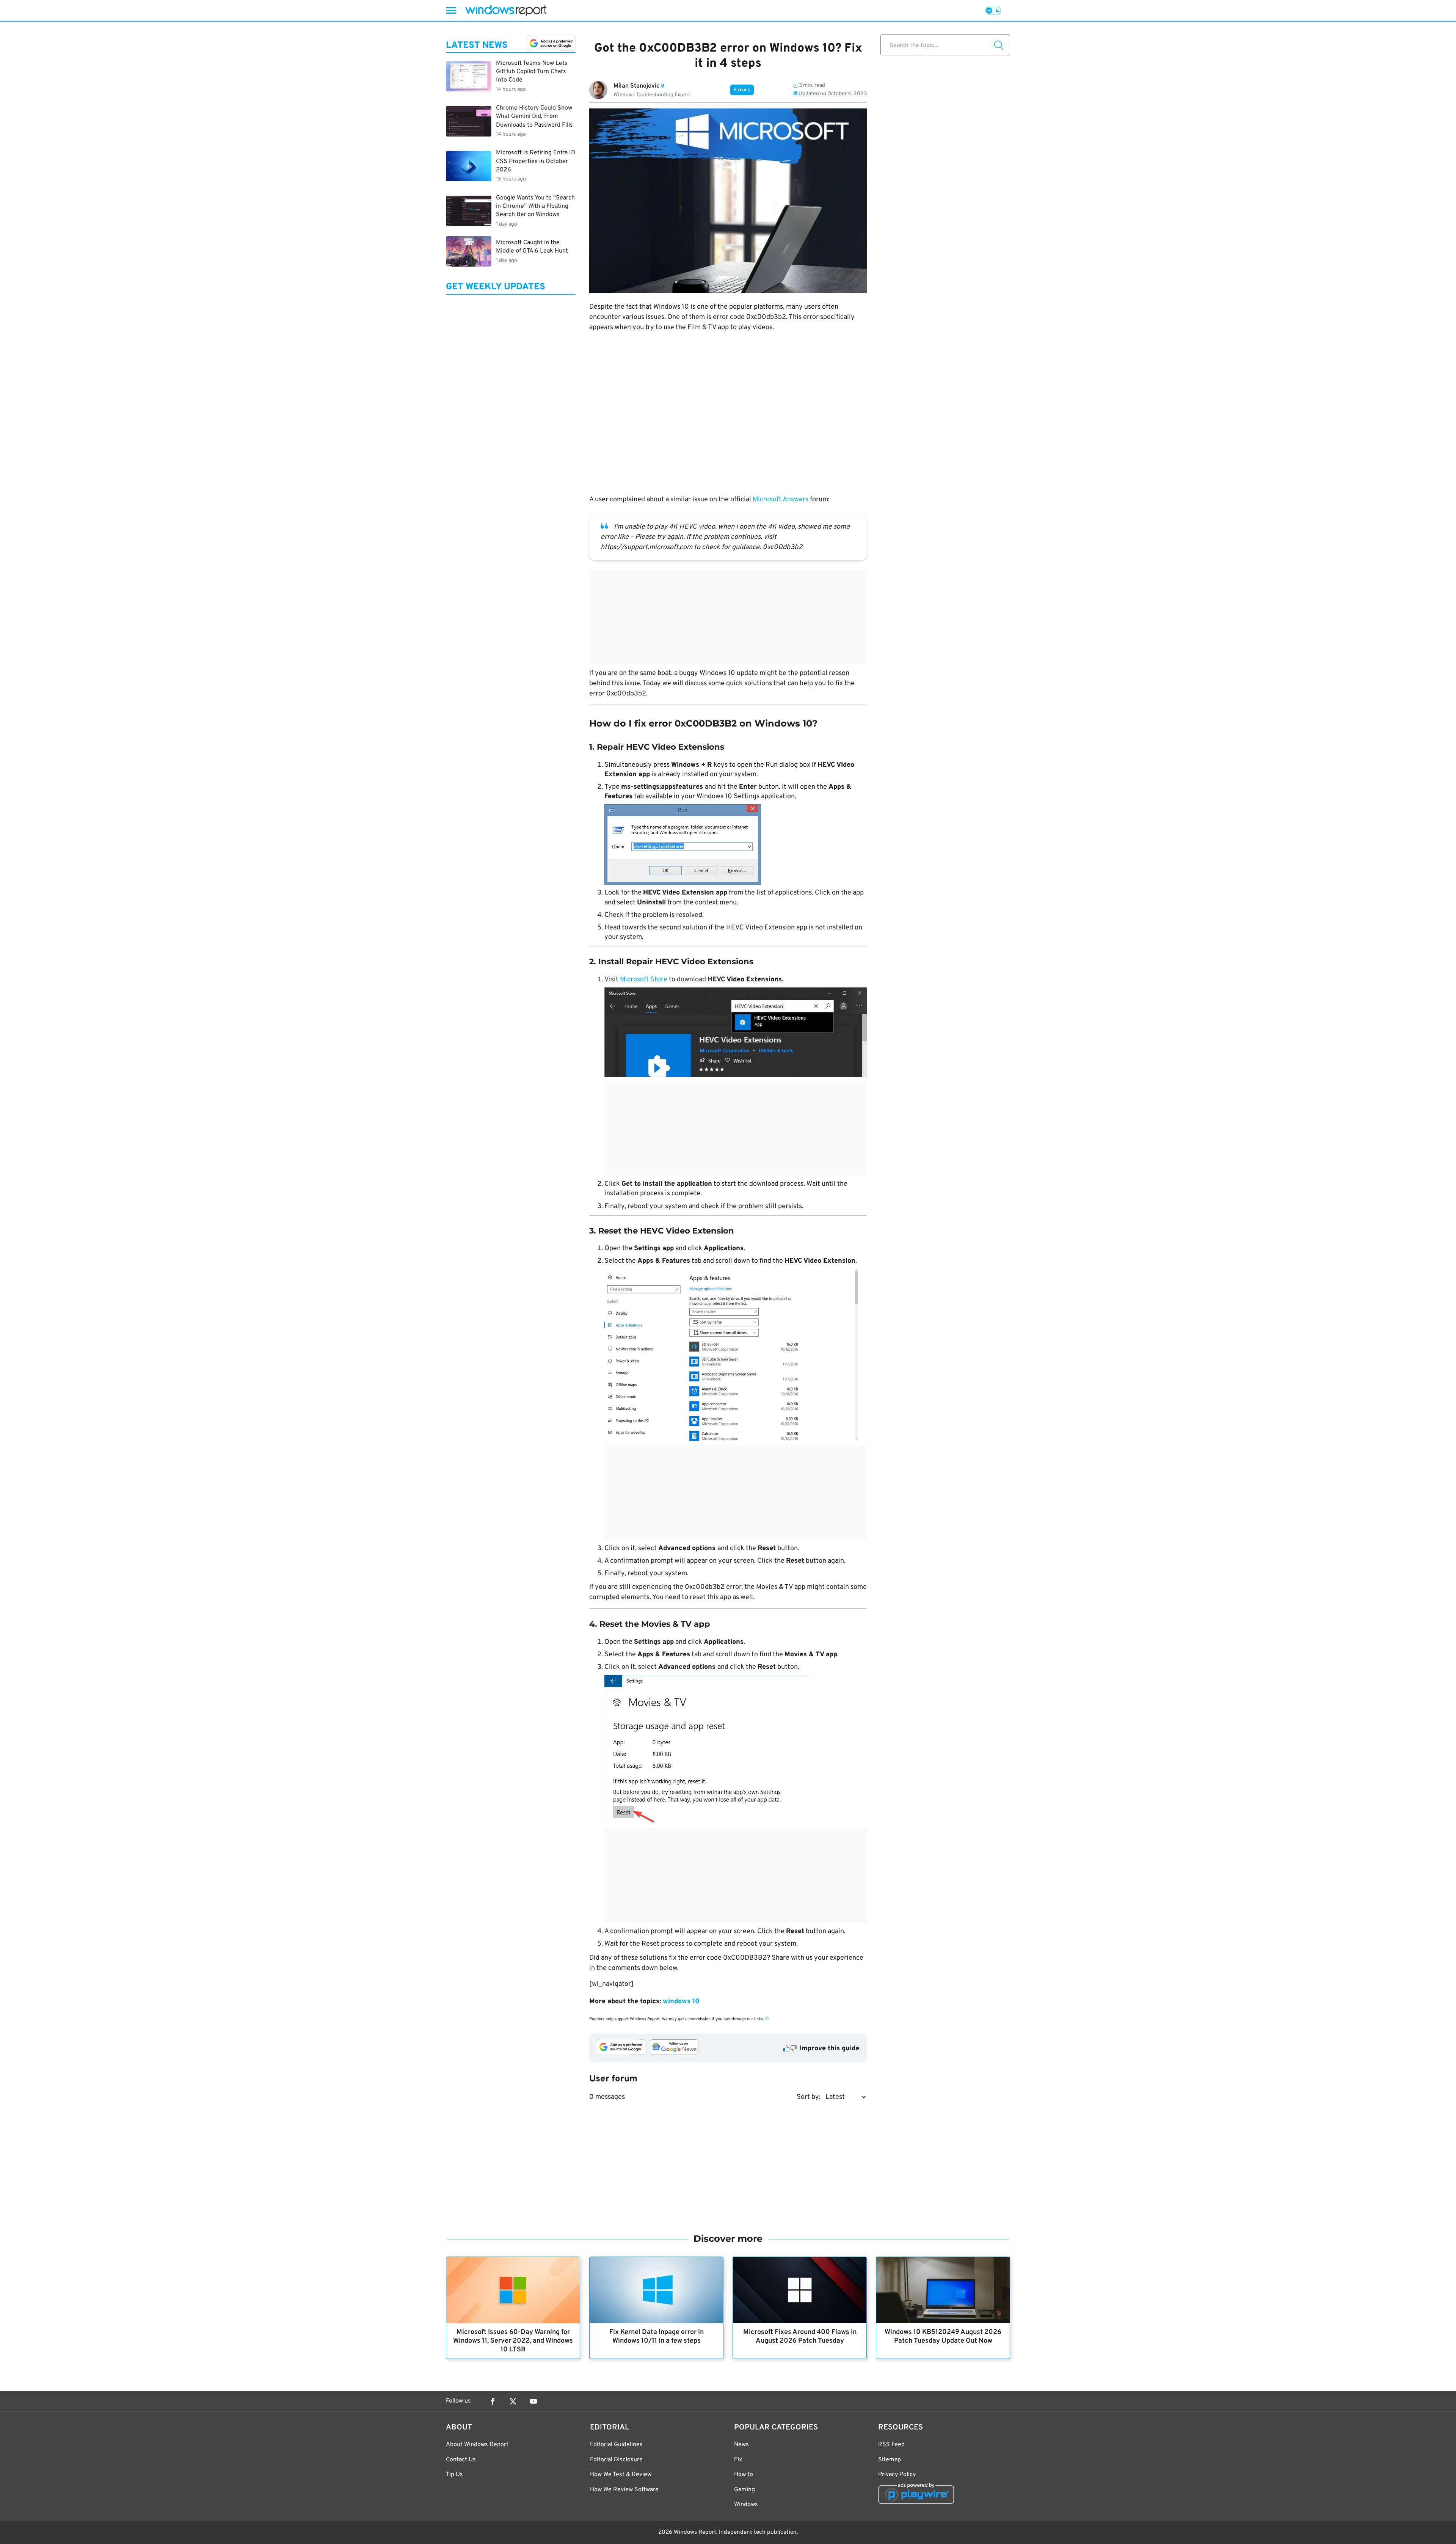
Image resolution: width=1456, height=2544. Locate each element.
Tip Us (454, 2475)
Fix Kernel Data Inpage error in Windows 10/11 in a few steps (657, 2337)
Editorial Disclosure (616, 2460)
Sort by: (809, 2097)
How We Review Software (624, 2490)
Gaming (744, 2490)
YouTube (533, 2401)
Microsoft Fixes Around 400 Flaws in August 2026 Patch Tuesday (800, 2337)
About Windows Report (477, 2445)
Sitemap (890, 2460)
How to (744, 2475)
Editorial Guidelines (616, 2445)
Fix (738, 2460)
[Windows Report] (506, 10)
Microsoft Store (644, 980)
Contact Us (461, 2460)
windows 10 (681, 2002)
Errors (742, 90)
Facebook (493, 2401)
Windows (746, 2505)
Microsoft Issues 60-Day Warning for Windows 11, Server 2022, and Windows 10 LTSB (513, 2341)
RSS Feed (891, 2445)
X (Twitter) (513, 2401)
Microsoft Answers (781, 500)
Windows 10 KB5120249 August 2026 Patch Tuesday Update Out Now (943, 2337)
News (741, 2445)
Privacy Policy (897, 2475)
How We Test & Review (621, 2475)
